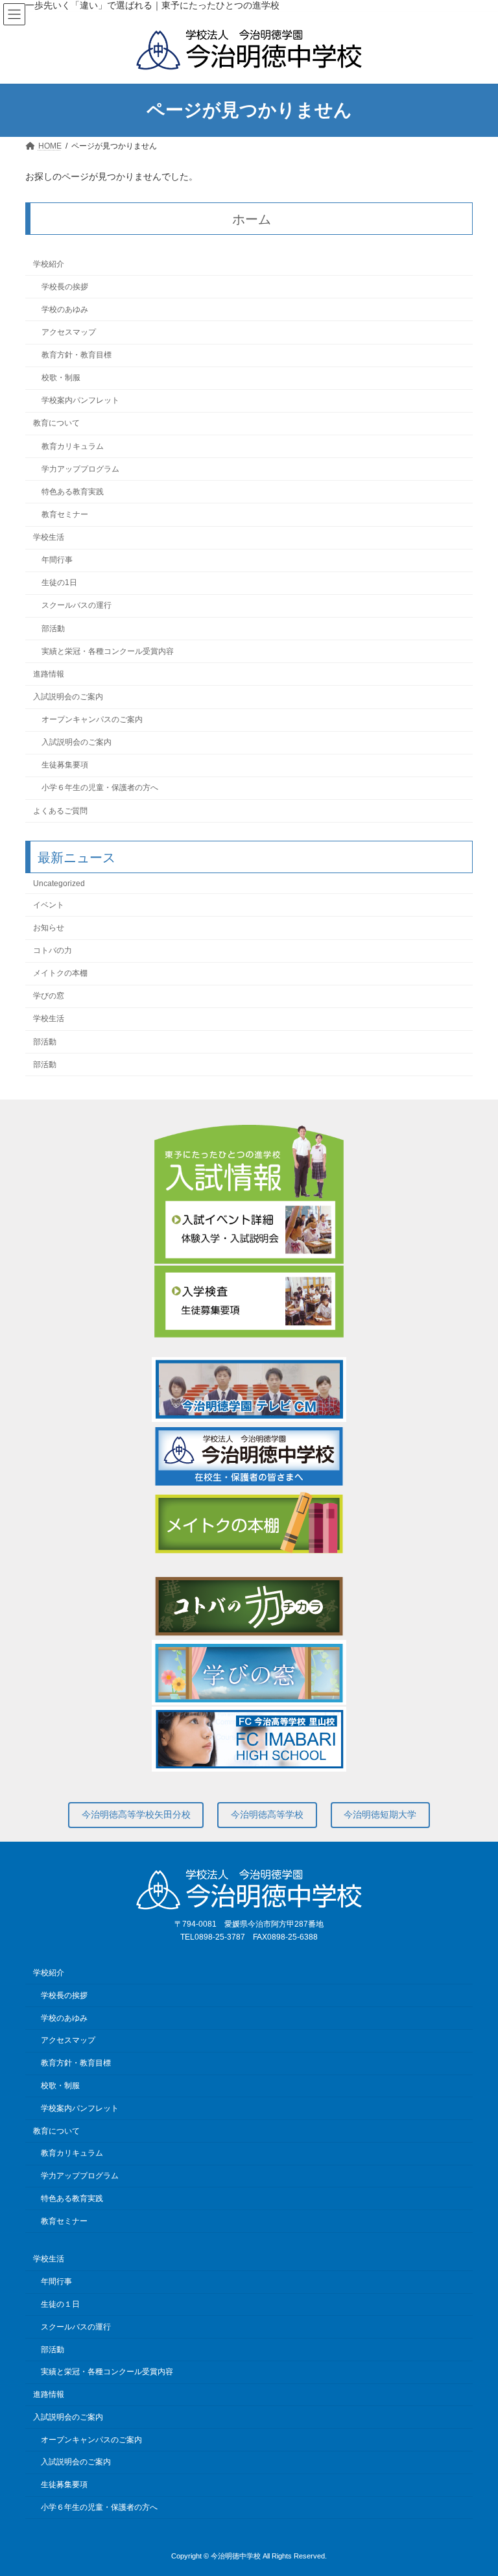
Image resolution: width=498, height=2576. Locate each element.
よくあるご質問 (60, 811)
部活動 (53, 629)
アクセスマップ (69, 332)
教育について (56, 424)
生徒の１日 (60, 2304)
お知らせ (49, 928)
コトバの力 (53, 950)
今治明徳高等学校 (267, 1814)
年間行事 (57, 560)
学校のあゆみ (65, 309)
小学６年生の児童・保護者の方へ (100, 788)
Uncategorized (59, 884)
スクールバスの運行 (77, 606)
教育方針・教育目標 (77, 355)
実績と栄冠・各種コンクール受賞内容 (108, 651)
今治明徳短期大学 (380, 1814)
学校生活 (49, 537)
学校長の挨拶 (65, 287)
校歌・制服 (61, 378)
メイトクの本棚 (60, 974)
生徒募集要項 (65, 765)
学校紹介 (49, 264)
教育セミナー (65, 514)
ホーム (252, 219)
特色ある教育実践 (73, 492)
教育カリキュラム (73, 446)
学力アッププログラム (80, 469)
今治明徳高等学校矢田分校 (136, 1814)
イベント (49, 905)
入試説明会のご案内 (68, 697)
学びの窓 (49, 996)
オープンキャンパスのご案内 (92, 719)
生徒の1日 (59, 583)
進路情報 (49, 674)
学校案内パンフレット (80, 401)
